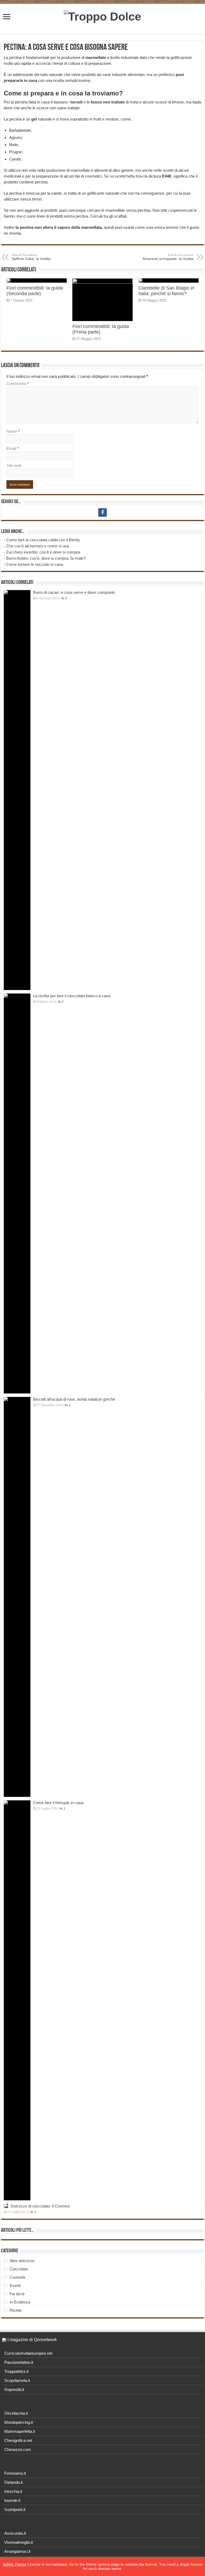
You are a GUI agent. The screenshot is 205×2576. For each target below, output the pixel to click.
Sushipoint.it (15, 2509)
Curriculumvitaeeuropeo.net (28, 2353)
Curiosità (17, 2277)
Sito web (14, 465)
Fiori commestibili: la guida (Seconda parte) (35, 291)
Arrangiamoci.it (17, 2551)
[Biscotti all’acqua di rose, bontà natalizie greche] (17, 1597)
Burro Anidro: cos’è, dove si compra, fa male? (46, 558)
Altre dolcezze (22, 2261)
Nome (13, 431)
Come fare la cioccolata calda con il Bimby (43, 540)
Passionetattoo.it (19, 2362)
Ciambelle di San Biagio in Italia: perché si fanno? (166, 291)
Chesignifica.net (18, 2440)
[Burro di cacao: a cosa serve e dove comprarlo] (17, 790)
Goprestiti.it (14, 2389)
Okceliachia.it (16, 2413)
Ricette (16, 2310)
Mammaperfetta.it (20, 2431)
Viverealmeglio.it (19, 2542)
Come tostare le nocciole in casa (35, 564)
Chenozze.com (18, 2449)
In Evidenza (20, 2302)
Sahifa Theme (15, 2564)
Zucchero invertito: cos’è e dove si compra (43, 552)
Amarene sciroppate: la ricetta (168, 257)
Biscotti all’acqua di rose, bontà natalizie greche (74, 1399)
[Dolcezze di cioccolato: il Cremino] (6, 2206)
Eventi (15, 2285)
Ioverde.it (12, 2500)
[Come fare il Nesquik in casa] (17, 2000)
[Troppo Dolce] (102, 16)
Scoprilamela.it (17, 2380)
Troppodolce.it (16, 2371)
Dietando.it (13, 2482)
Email (13, 448)
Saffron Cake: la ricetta (31, 257)
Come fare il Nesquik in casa (58, 1803)
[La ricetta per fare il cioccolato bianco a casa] (17, 1193)
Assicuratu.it (15, 2533)
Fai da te (17, 2294)
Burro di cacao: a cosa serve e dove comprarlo (74, 592)
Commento (17, 384)
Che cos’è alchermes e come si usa (38, 546)
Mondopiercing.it (19, 2422)
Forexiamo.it (15, 2473)
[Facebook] (102, 512)
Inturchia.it (13, 2491)
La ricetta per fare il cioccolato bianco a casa (72, 996)
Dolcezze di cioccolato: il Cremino (40, 2206)
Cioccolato (19, 2269)
